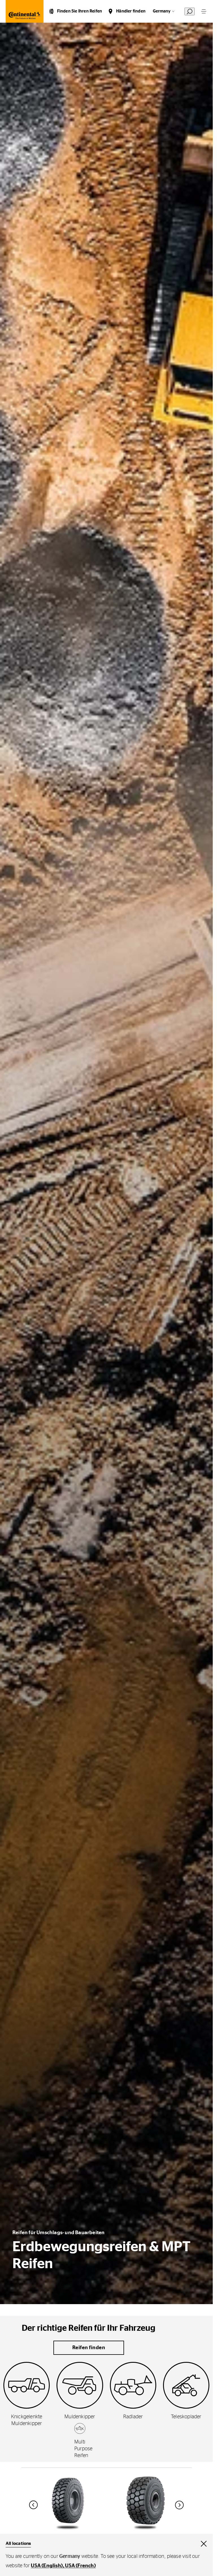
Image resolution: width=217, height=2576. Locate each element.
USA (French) (80, 2566)
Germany (162, 11)
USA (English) (47, 2566)
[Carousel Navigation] (107, 2505)
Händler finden (131, 11)
